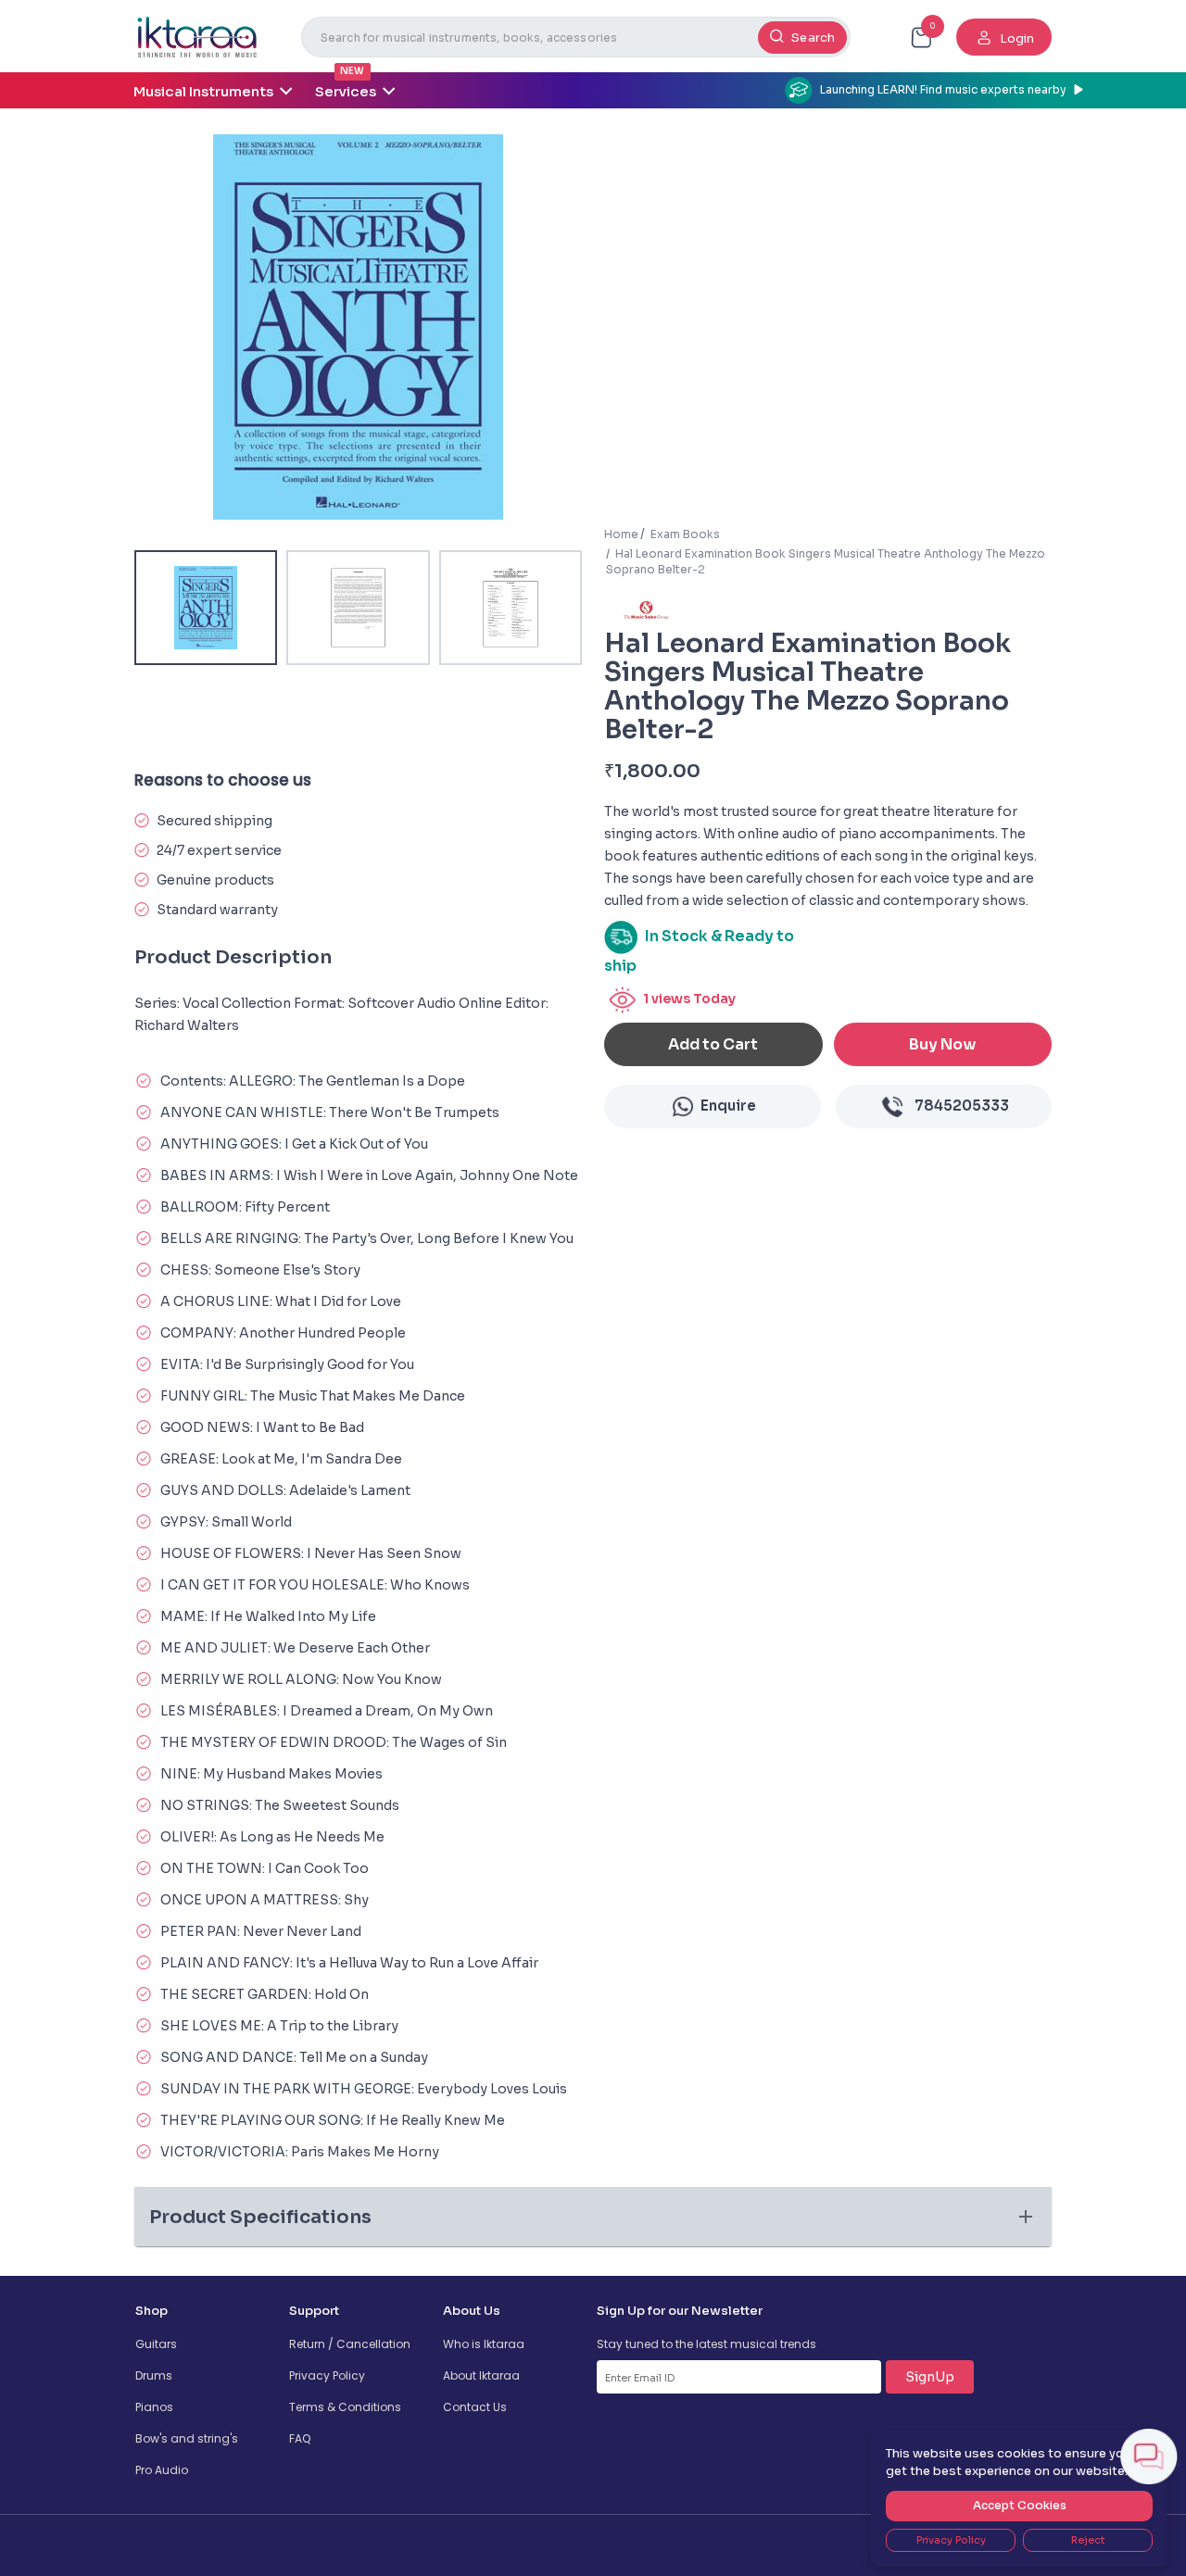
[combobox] (576, 37)
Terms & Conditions (345, 2407)
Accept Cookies (1020, 2505)
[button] (593, 2217)
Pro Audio (162, 2470)
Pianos (154, 2407)
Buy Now (942, 1044)
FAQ (300, 2438)
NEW (352, 71)
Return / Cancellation (350, 2344)
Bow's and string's (187, 2438)
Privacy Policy (327, 2375)
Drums (154, 2375)
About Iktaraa (481, 2375)
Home (621, 534)
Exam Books (685, 534)
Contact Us (475, 2407)
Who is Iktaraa (484, 2344)
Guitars (156, 2344)
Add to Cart (713, 1044)
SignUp (930, 2377)
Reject (1088, 2540)
